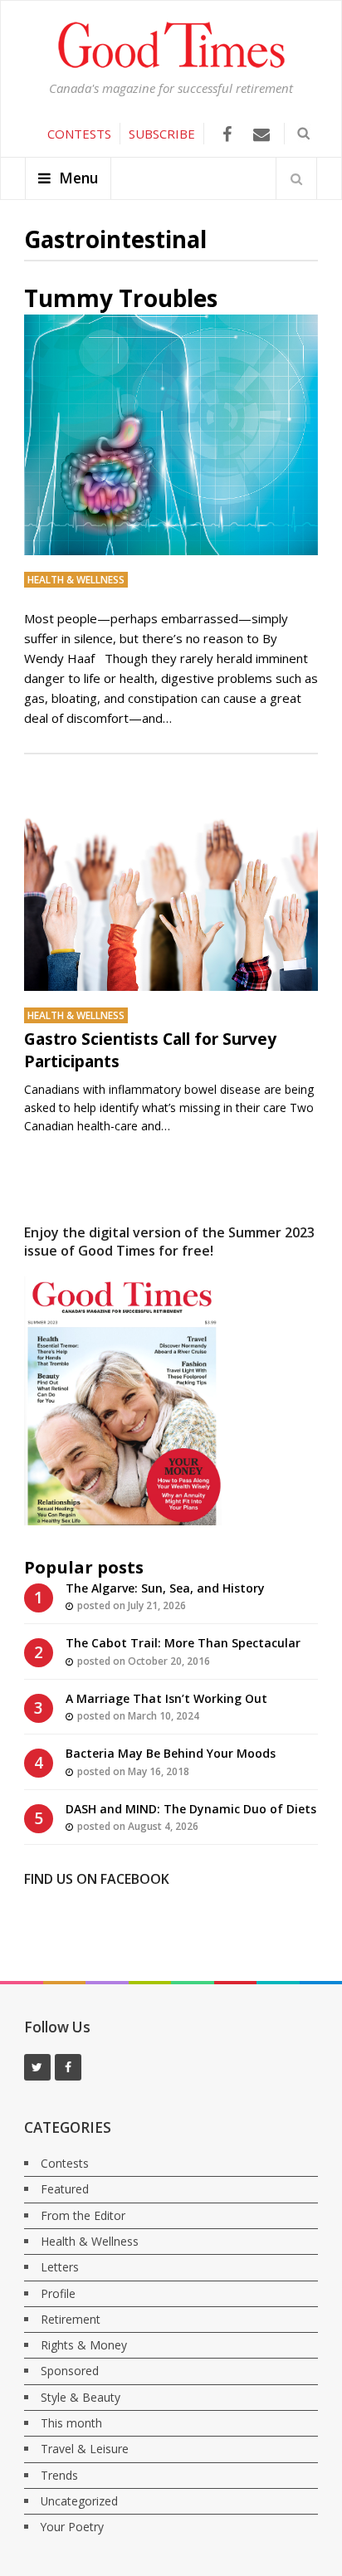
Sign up (172, 276)
